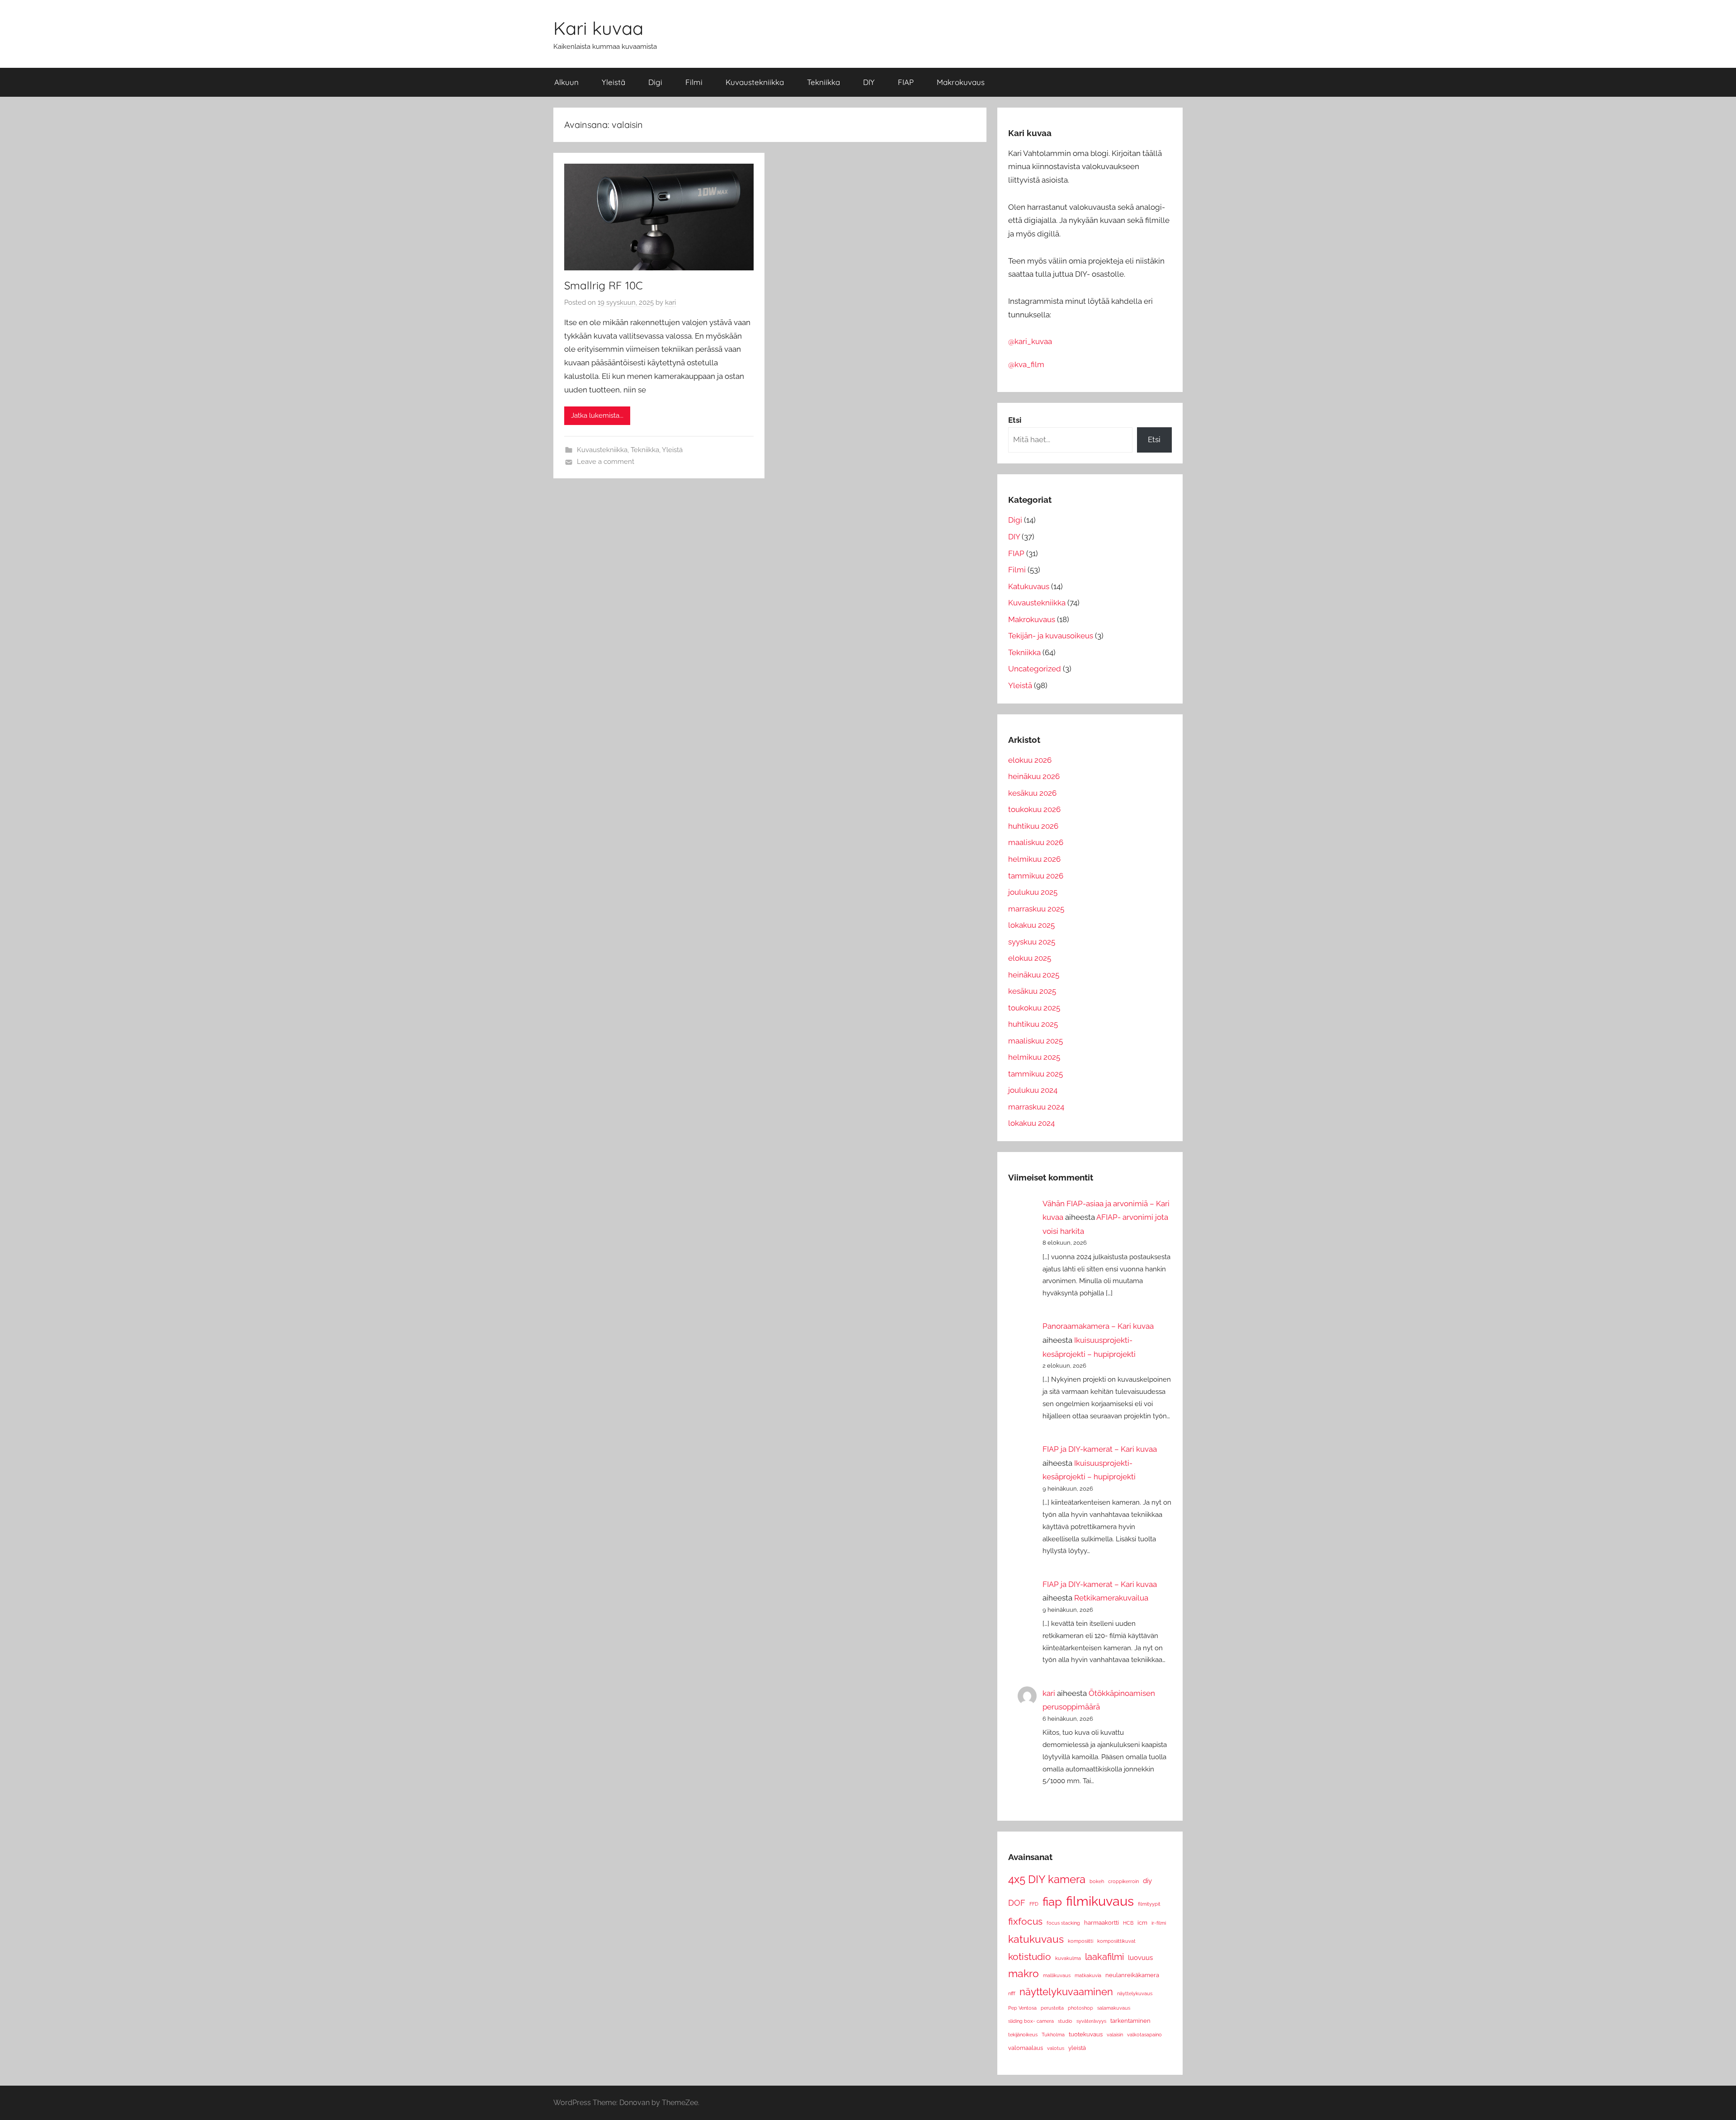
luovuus (1140, 1957)
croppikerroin (1123, 1881)
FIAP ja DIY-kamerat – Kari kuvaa (1100, 1449)
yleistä (1077, 2048)
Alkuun (566, 82)
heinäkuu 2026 (1034, 776)
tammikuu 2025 (1035, 1074)
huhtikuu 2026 (1033, 826)
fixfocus (1025, 1921)
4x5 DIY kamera (1047, 1879)
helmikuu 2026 (1034, 859)
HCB (1128, 1923)
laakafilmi (1104, 1957)
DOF (1017, 1903)
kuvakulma (1068, 1958)
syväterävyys (1091, 2021)
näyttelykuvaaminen (1066, 1992)
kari (670, 302)
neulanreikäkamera (1132, 1975)
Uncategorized (1035, 669)
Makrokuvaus (961, 82)
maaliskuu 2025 (1035, 1041)
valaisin (1115, 2035)
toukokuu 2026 (1034, 809)
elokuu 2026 (1030, 760)
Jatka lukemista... (597, 416)
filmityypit (1149, 1904)
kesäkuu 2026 (1032, 793)
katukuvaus (1036, 1939)
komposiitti (1080, 1941)
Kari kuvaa (598, 28)
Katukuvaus (1029, 586)
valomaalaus (1026, 2048)
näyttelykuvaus (1135, 1993)
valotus (1056, 2048)
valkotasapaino (1144, 2035)
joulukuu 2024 (1033, 1090)
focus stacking (1063, 1923)
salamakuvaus (1114, 2008)
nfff (1012, 1993)
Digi (655, 82)
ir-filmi (1159, 1923)
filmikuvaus (1100, 1901)
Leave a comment (606, 462)
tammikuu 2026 (1036, 876)
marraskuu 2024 (1036, 1107)
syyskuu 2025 (1032, 942)
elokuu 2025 (1030, 958)
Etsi (1154, 439)
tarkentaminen (1130, 2021)
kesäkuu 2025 (1032, 991)
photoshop (1080, 2008)
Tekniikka (823, 82)
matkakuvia (1088, 1975)
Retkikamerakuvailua (1111, 1598)
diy (1147, 1881)
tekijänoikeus (1023, 2035)
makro (1024, 1974)
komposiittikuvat (1116, 1941)
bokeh (1097, 1881)
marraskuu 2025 (1036, 909)
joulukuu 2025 (1033, 892)
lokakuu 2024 (1031, 1123)
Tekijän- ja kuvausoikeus (1051, 636)
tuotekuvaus (1086, 2034)
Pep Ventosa (1022, 2008)
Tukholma (1053, 2035)
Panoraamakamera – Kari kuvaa (1098, 1326)
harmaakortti (1102, 1923)
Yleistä (613, 82)
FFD (1034, 1904)
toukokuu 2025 (1034, 1008)
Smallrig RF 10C (604, 285)
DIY (869, 82)
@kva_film (1026, 364)
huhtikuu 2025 (1033, 1024)
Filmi (694, 82)
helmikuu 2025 (1034, 1057)
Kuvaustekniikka (755, 82)
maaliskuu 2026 (1036, 842)
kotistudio (1030, 1957)
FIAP (906, 82)
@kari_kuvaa (1030, 341)
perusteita (1052, 2008)
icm (1142, 1923)
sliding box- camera (1031, 2021)
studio (1065, 2021)
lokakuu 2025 (1031, 925)
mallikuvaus (1057, 1975)
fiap (1052, 1901)
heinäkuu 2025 (1034, 975)
